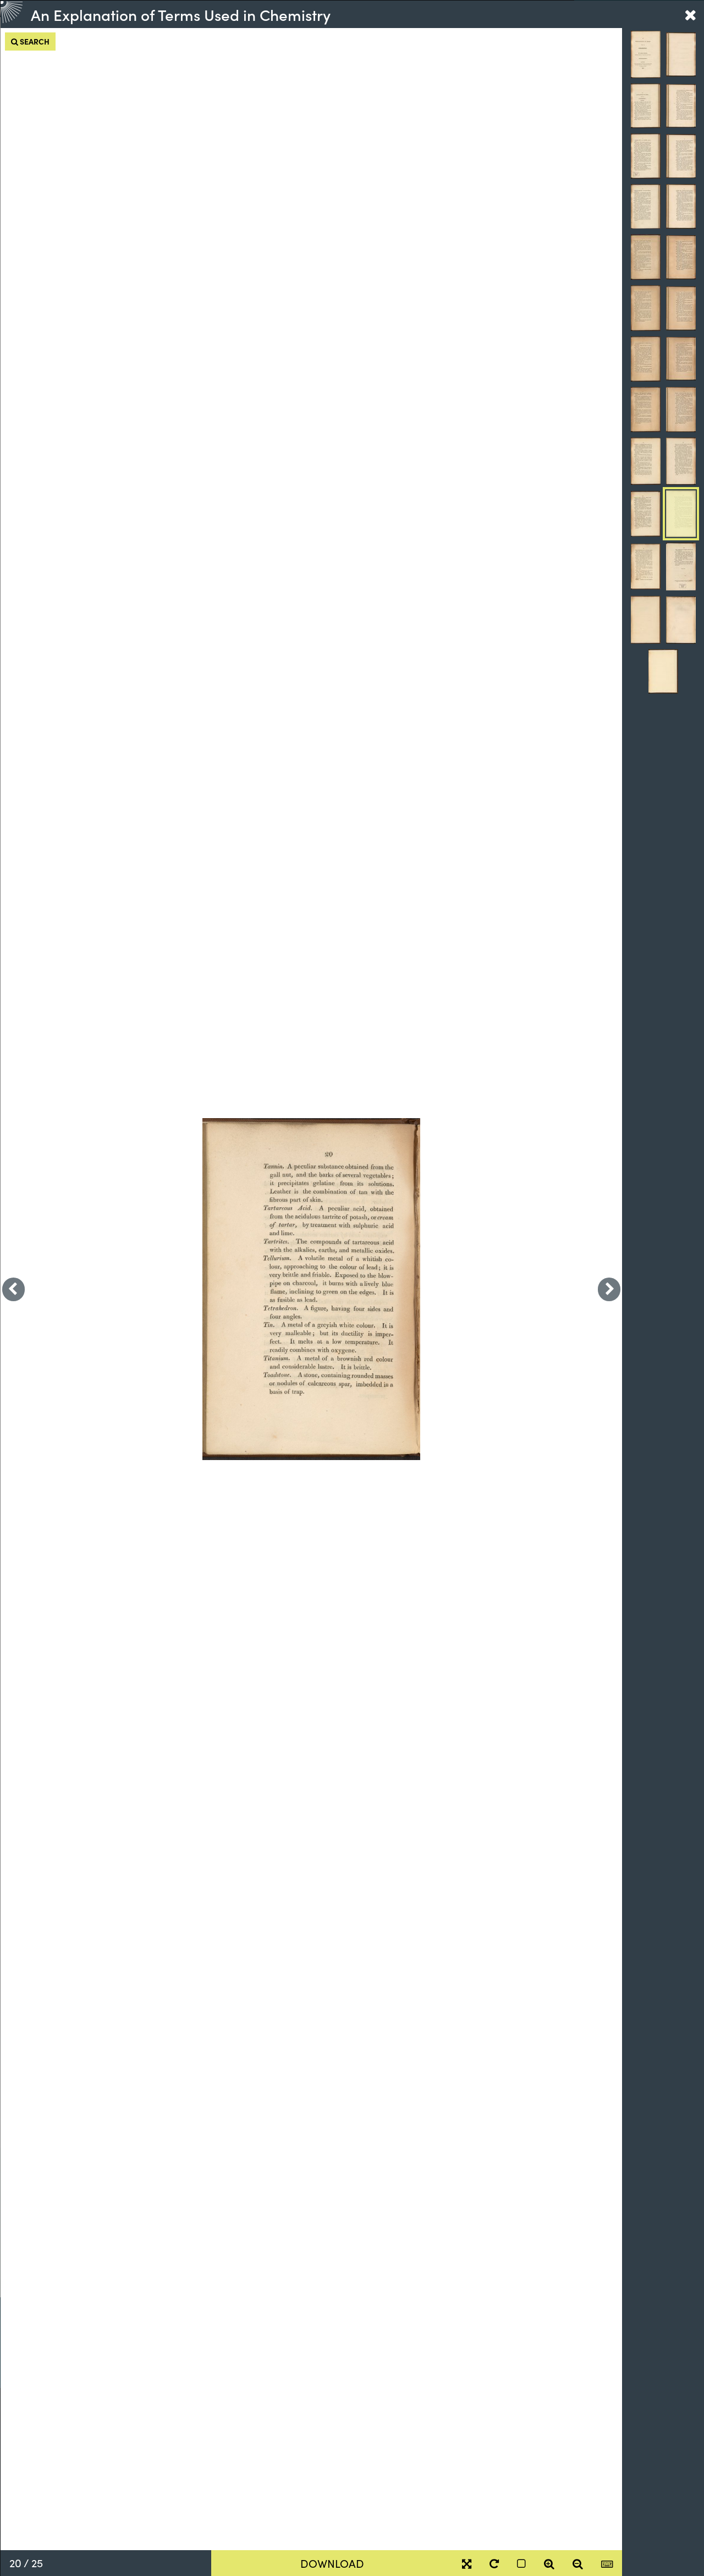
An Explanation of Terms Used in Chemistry (181, 14)
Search (34, 41)
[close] (690, 14)
